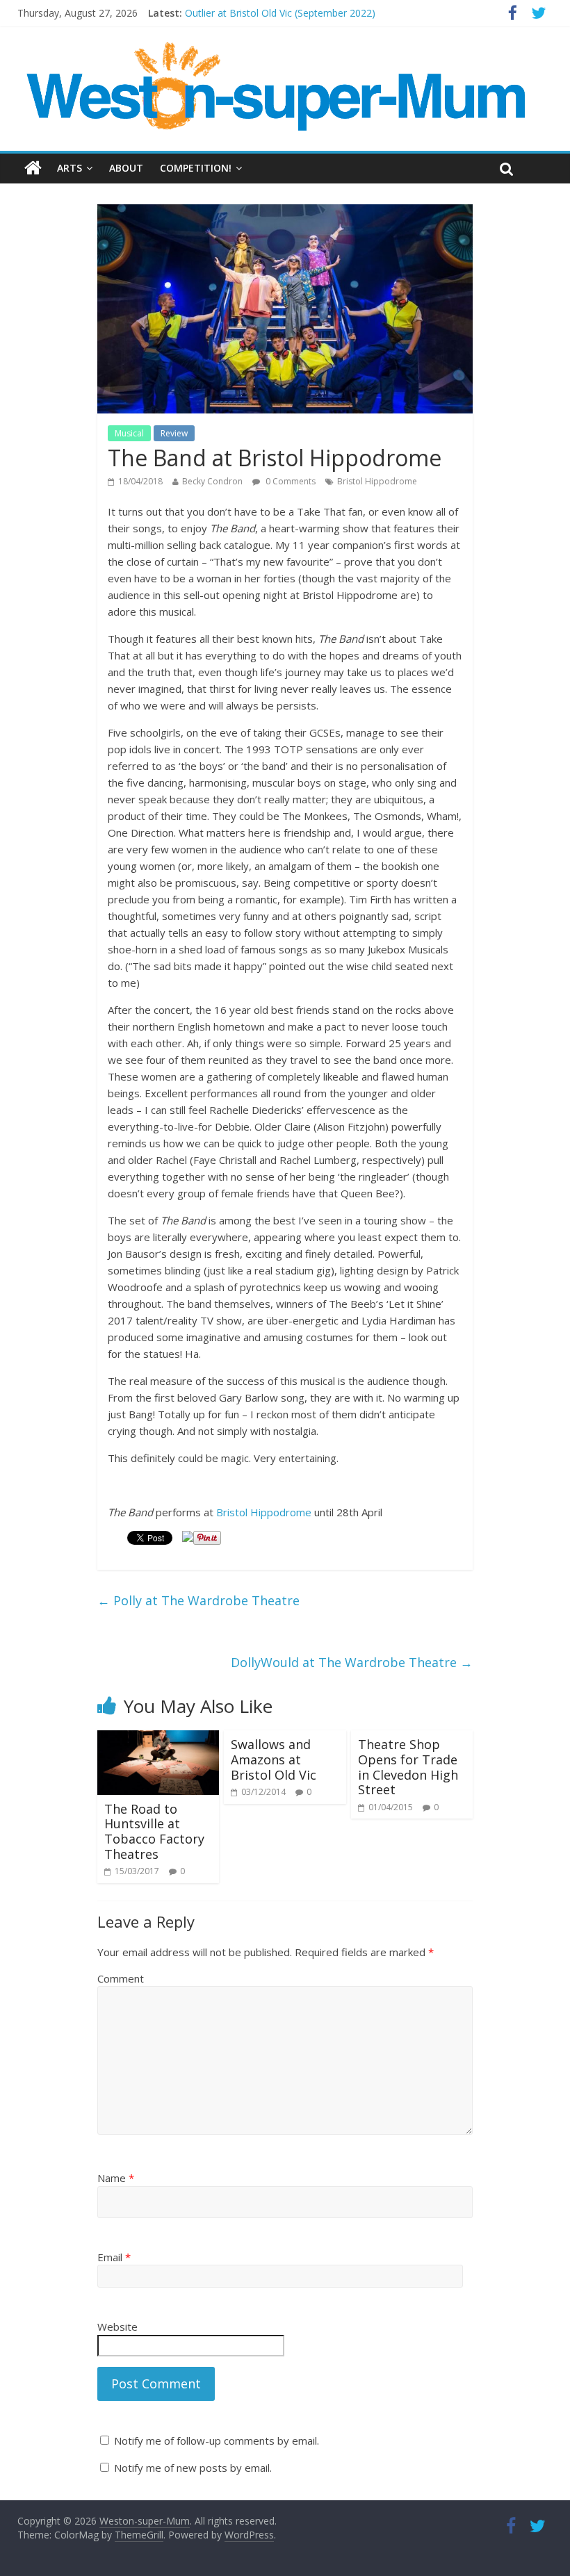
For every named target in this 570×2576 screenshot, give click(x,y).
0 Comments (290, 481)
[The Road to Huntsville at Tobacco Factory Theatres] (158, 1739)
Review (174, 433)
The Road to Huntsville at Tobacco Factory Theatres (154, 1831)
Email (114, 2257)
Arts (70, 168)
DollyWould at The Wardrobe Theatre (352, 1662)
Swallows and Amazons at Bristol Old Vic (274, 1759)
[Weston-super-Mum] (278, 49)
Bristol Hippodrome (377, 481)
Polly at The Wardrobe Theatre (198, 1600)
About (126, 168)
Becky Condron (212, 481)
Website (117, 2327)
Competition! (196, 168)
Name (116, 2178)
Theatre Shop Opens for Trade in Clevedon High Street (408, 1767)
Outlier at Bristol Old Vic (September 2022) (280, 13)
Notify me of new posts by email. (193, 2468)
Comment (121, 1978)
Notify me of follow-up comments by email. (217, 2440)
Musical (129, 433)
